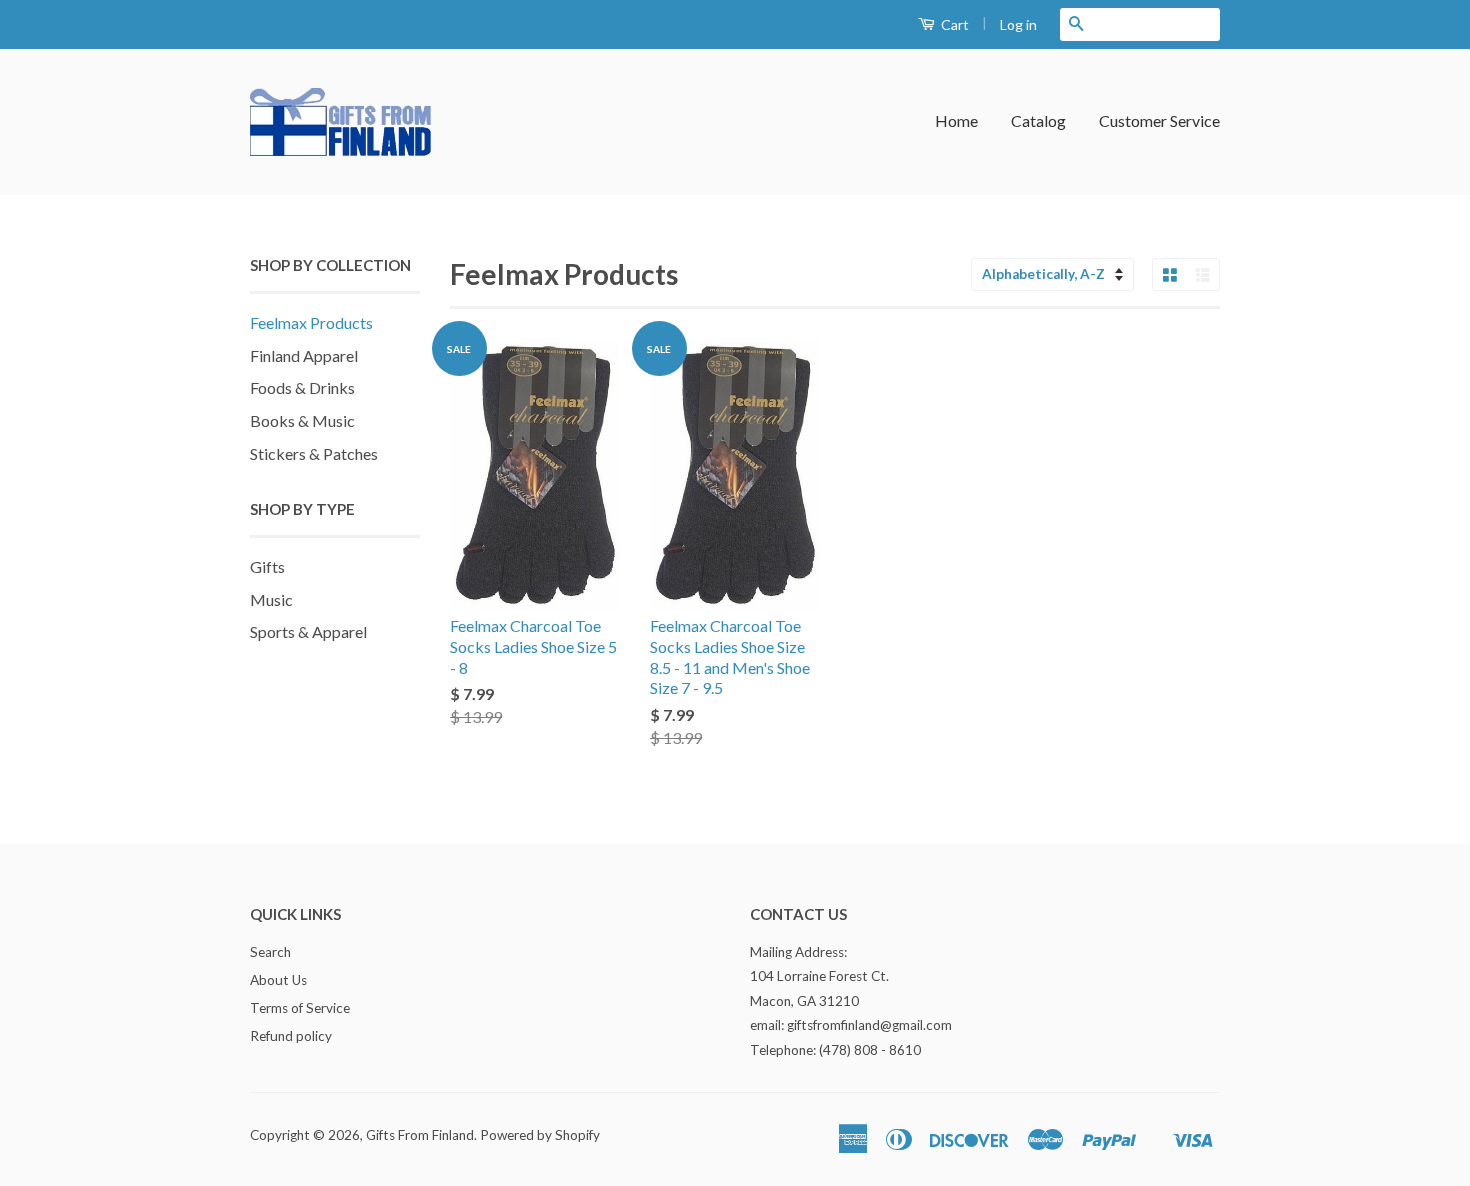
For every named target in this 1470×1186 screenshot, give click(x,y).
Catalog (1038, 120)
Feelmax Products (311, 322)
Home (956, 120)
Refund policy (291, 1036)
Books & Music (302, 420)
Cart (953, 24)
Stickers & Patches (314, 453)
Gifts (267, 566)
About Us (278, 980)
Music (271, 599)
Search (270, 952)
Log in (1018, 24)
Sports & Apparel (308, 631)
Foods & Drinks (302, 387)
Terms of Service (300, 1008)
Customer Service (1159, 120)
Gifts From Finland (420, 1135)
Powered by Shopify (540, 1135)
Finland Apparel (304, 355)
